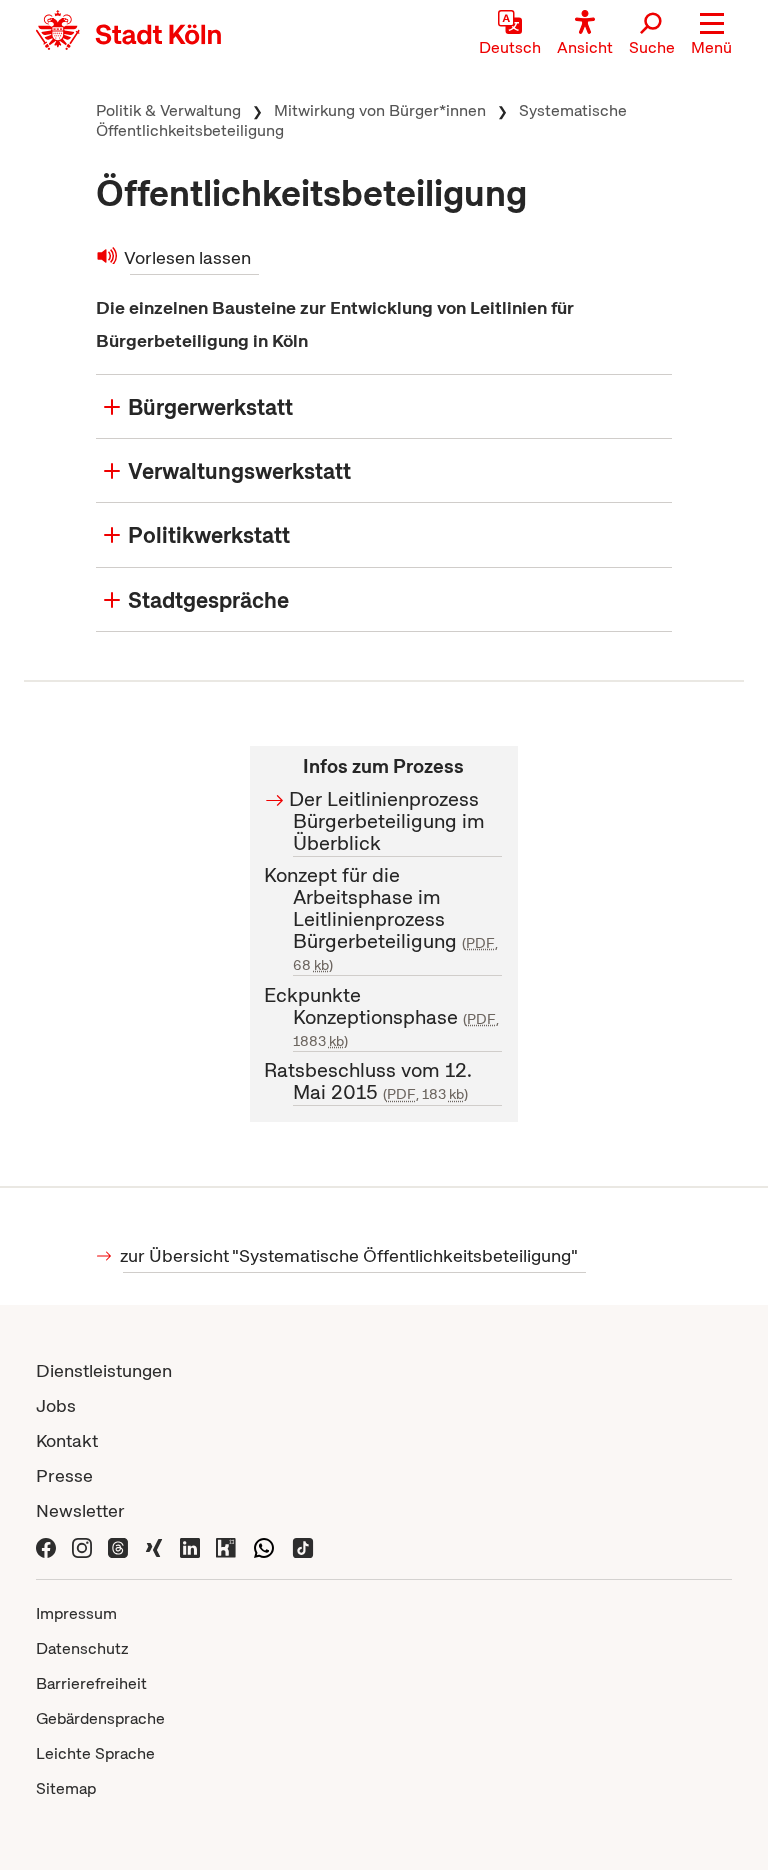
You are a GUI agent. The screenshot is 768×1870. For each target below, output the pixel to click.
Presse (64, 1475)
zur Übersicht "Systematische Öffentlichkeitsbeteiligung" (350, 1255)
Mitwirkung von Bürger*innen (380, 110)
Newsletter (80, 1510)
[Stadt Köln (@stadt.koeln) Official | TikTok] (303, 1545)
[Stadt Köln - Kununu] (226, 1545)
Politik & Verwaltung (168, 110)
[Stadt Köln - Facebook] (46, 1545)
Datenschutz (82, 1648)
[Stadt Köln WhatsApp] (264, 1545)
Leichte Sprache (95, 1753)
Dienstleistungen (104, 1370)
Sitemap (66, 1788)
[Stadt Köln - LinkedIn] (190, 1545)
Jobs (56, 1405)
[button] (711, 35)
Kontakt (67, 1440)
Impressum (76, 1613)
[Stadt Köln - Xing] (154, 1545)
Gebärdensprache (100, 1718)
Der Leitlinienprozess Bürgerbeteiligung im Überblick (389, 821)
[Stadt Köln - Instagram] (82, 1545)
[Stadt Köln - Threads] (118, 1545)
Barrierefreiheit (91, 1683)
